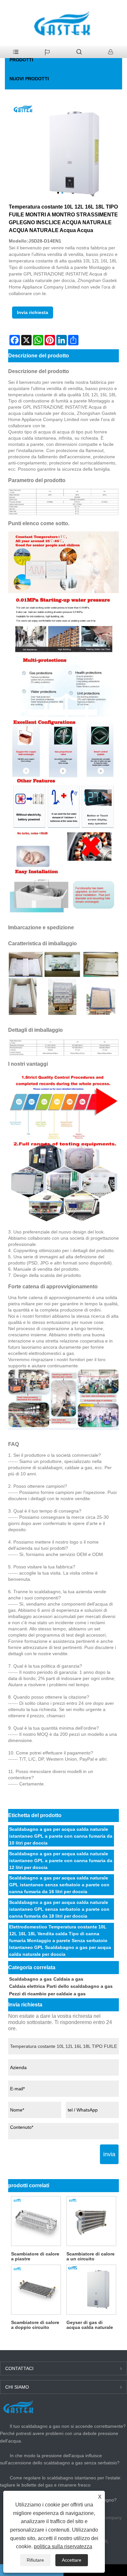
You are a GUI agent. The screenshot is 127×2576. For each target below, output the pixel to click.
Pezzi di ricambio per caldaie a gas (47, 1994)
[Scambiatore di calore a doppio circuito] (36, 2290)
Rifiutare (35, 2560)
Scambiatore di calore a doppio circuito (35, 2325)
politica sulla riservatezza (63, 2546)
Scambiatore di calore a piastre (35, 2256)
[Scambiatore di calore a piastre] (36, 2221)
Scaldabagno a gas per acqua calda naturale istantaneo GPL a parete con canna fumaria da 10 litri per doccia (61, 1836)
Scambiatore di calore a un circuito (91, 2256)
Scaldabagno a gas (30, 1979)
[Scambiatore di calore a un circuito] (91, 2221)
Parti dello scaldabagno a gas (80, 1986)
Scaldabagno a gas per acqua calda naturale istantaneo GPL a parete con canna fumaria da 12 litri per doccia (61, 1861)
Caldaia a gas (68, 1979)
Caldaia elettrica (27, 1986)
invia (109, 2154)
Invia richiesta (33, 312)
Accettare (72, 2560)
